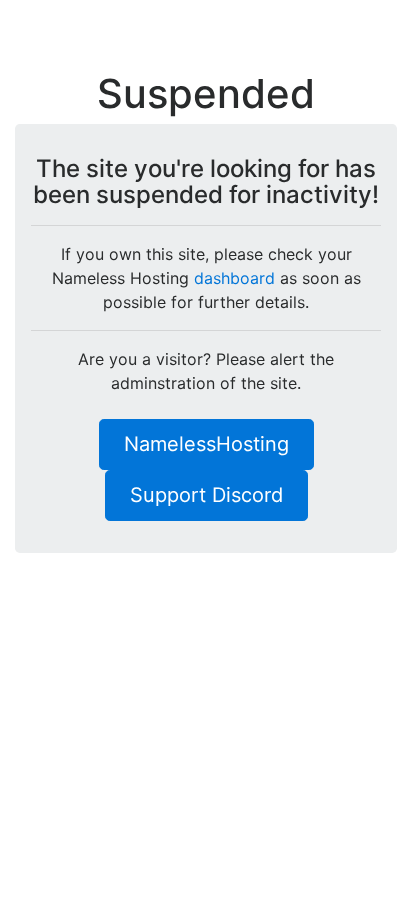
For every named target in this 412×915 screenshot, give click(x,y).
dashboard (234, 278)
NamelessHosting (206, 444)
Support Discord (206, 495)
